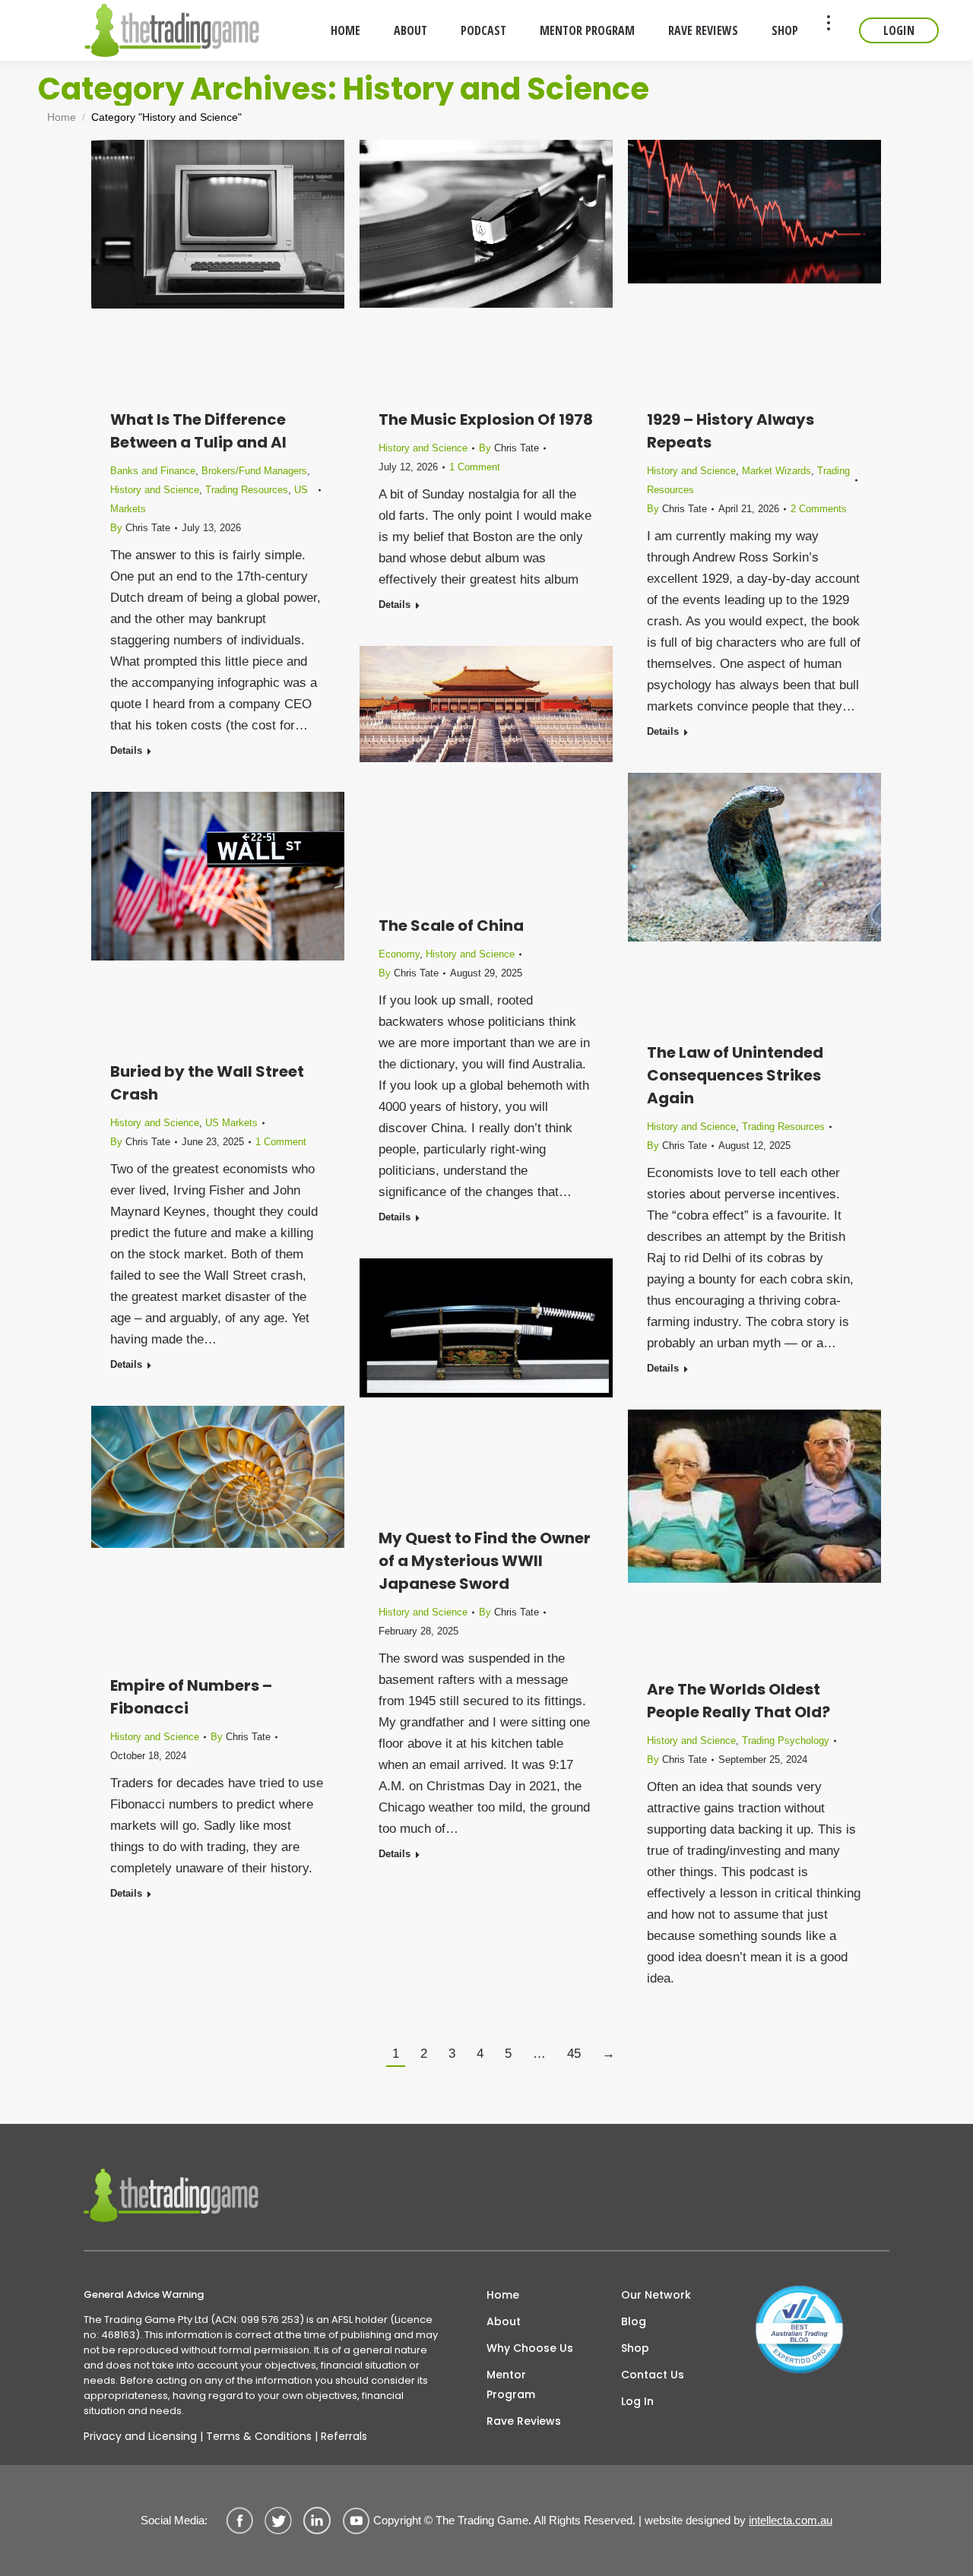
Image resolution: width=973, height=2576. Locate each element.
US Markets (231, 1123)
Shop (635, 2348)
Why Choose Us (530, 2348)
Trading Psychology (786, 1741)
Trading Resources (247, 490)
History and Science (155, 490)
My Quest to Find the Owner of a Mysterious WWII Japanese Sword (485, 1561)
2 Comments (819, 509)
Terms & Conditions (259, 2436)
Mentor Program (511, 2385)
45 (574, 2054)
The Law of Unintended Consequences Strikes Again (735, 1075)
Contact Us (653, 2375)
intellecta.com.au (791, 2520)
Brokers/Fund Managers (254, 471)
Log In (637, 2401)
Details (126, 750)
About (504, 2321)
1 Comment (475, 467)
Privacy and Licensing (140, 2436)
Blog (634, 2321)
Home (503, 2295)
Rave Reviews (524, 2421)
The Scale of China (451, 926)
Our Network (656, 2295)
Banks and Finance (153, 471)
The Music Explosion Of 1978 (486, 419)
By (140, 528)
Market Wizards (776, 471)
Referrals (344, 2436)
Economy (399, 954)
